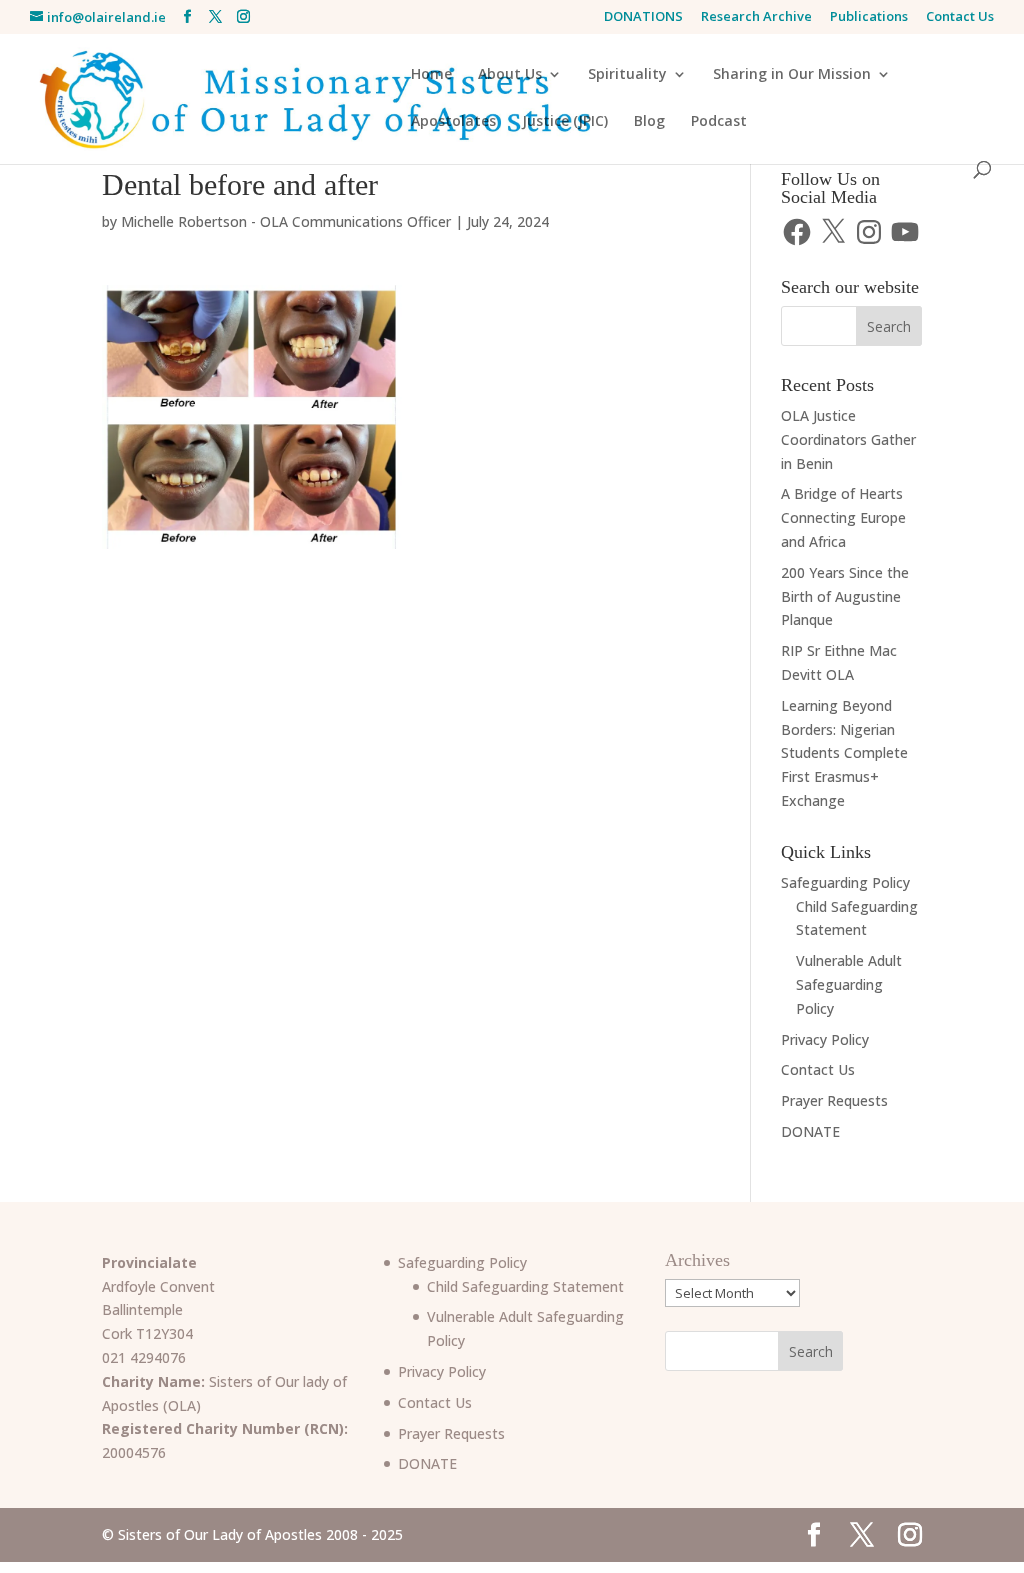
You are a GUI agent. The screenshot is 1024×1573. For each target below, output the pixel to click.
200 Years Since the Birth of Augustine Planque (845, 596)
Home (431, 75)
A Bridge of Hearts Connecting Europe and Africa (843, 517)
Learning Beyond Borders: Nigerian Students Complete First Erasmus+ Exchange (844, 753)
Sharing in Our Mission (792, 75)
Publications (869, 17)
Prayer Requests (834, 1100)
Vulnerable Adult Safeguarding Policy (849, 984)
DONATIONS (643, 17)
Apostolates (453, 122)
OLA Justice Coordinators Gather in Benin (848, 439)
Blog (649, 122)
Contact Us (960, 17)
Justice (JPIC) (565, 122)
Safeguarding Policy (845, 882)
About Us (510, 75)
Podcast (719, 122)
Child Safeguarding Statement (525, 1286)
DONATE (810, 1131)
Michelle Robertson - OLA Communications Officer (286, 221)
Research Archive (756, 17)
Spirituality (627, 75)
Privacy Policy (825, 1039)
